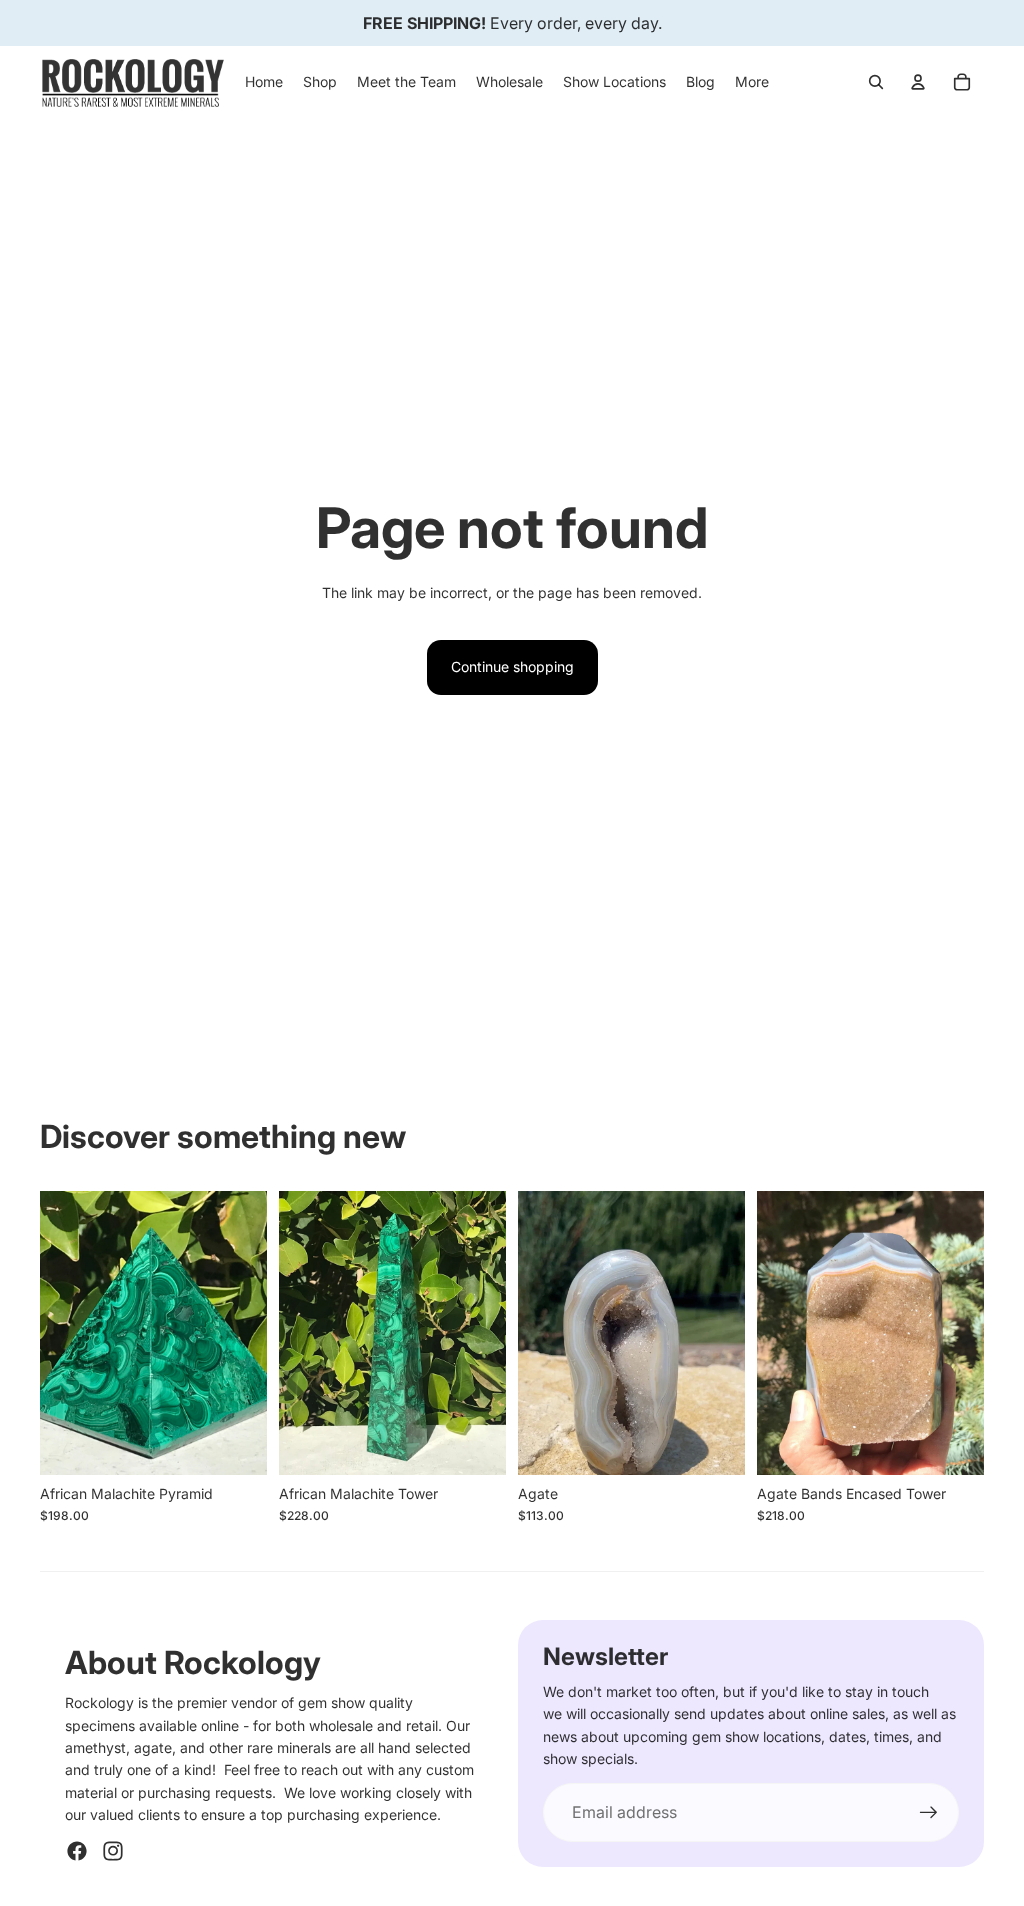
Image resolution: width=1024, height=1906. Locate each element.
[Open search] (876, 82)
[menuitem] (752, 82)
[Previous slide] (55, 1332)
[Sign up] (929, 1813)
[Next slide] (251, 1332)
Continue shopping (512, 666)
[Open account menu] (918, 82)
